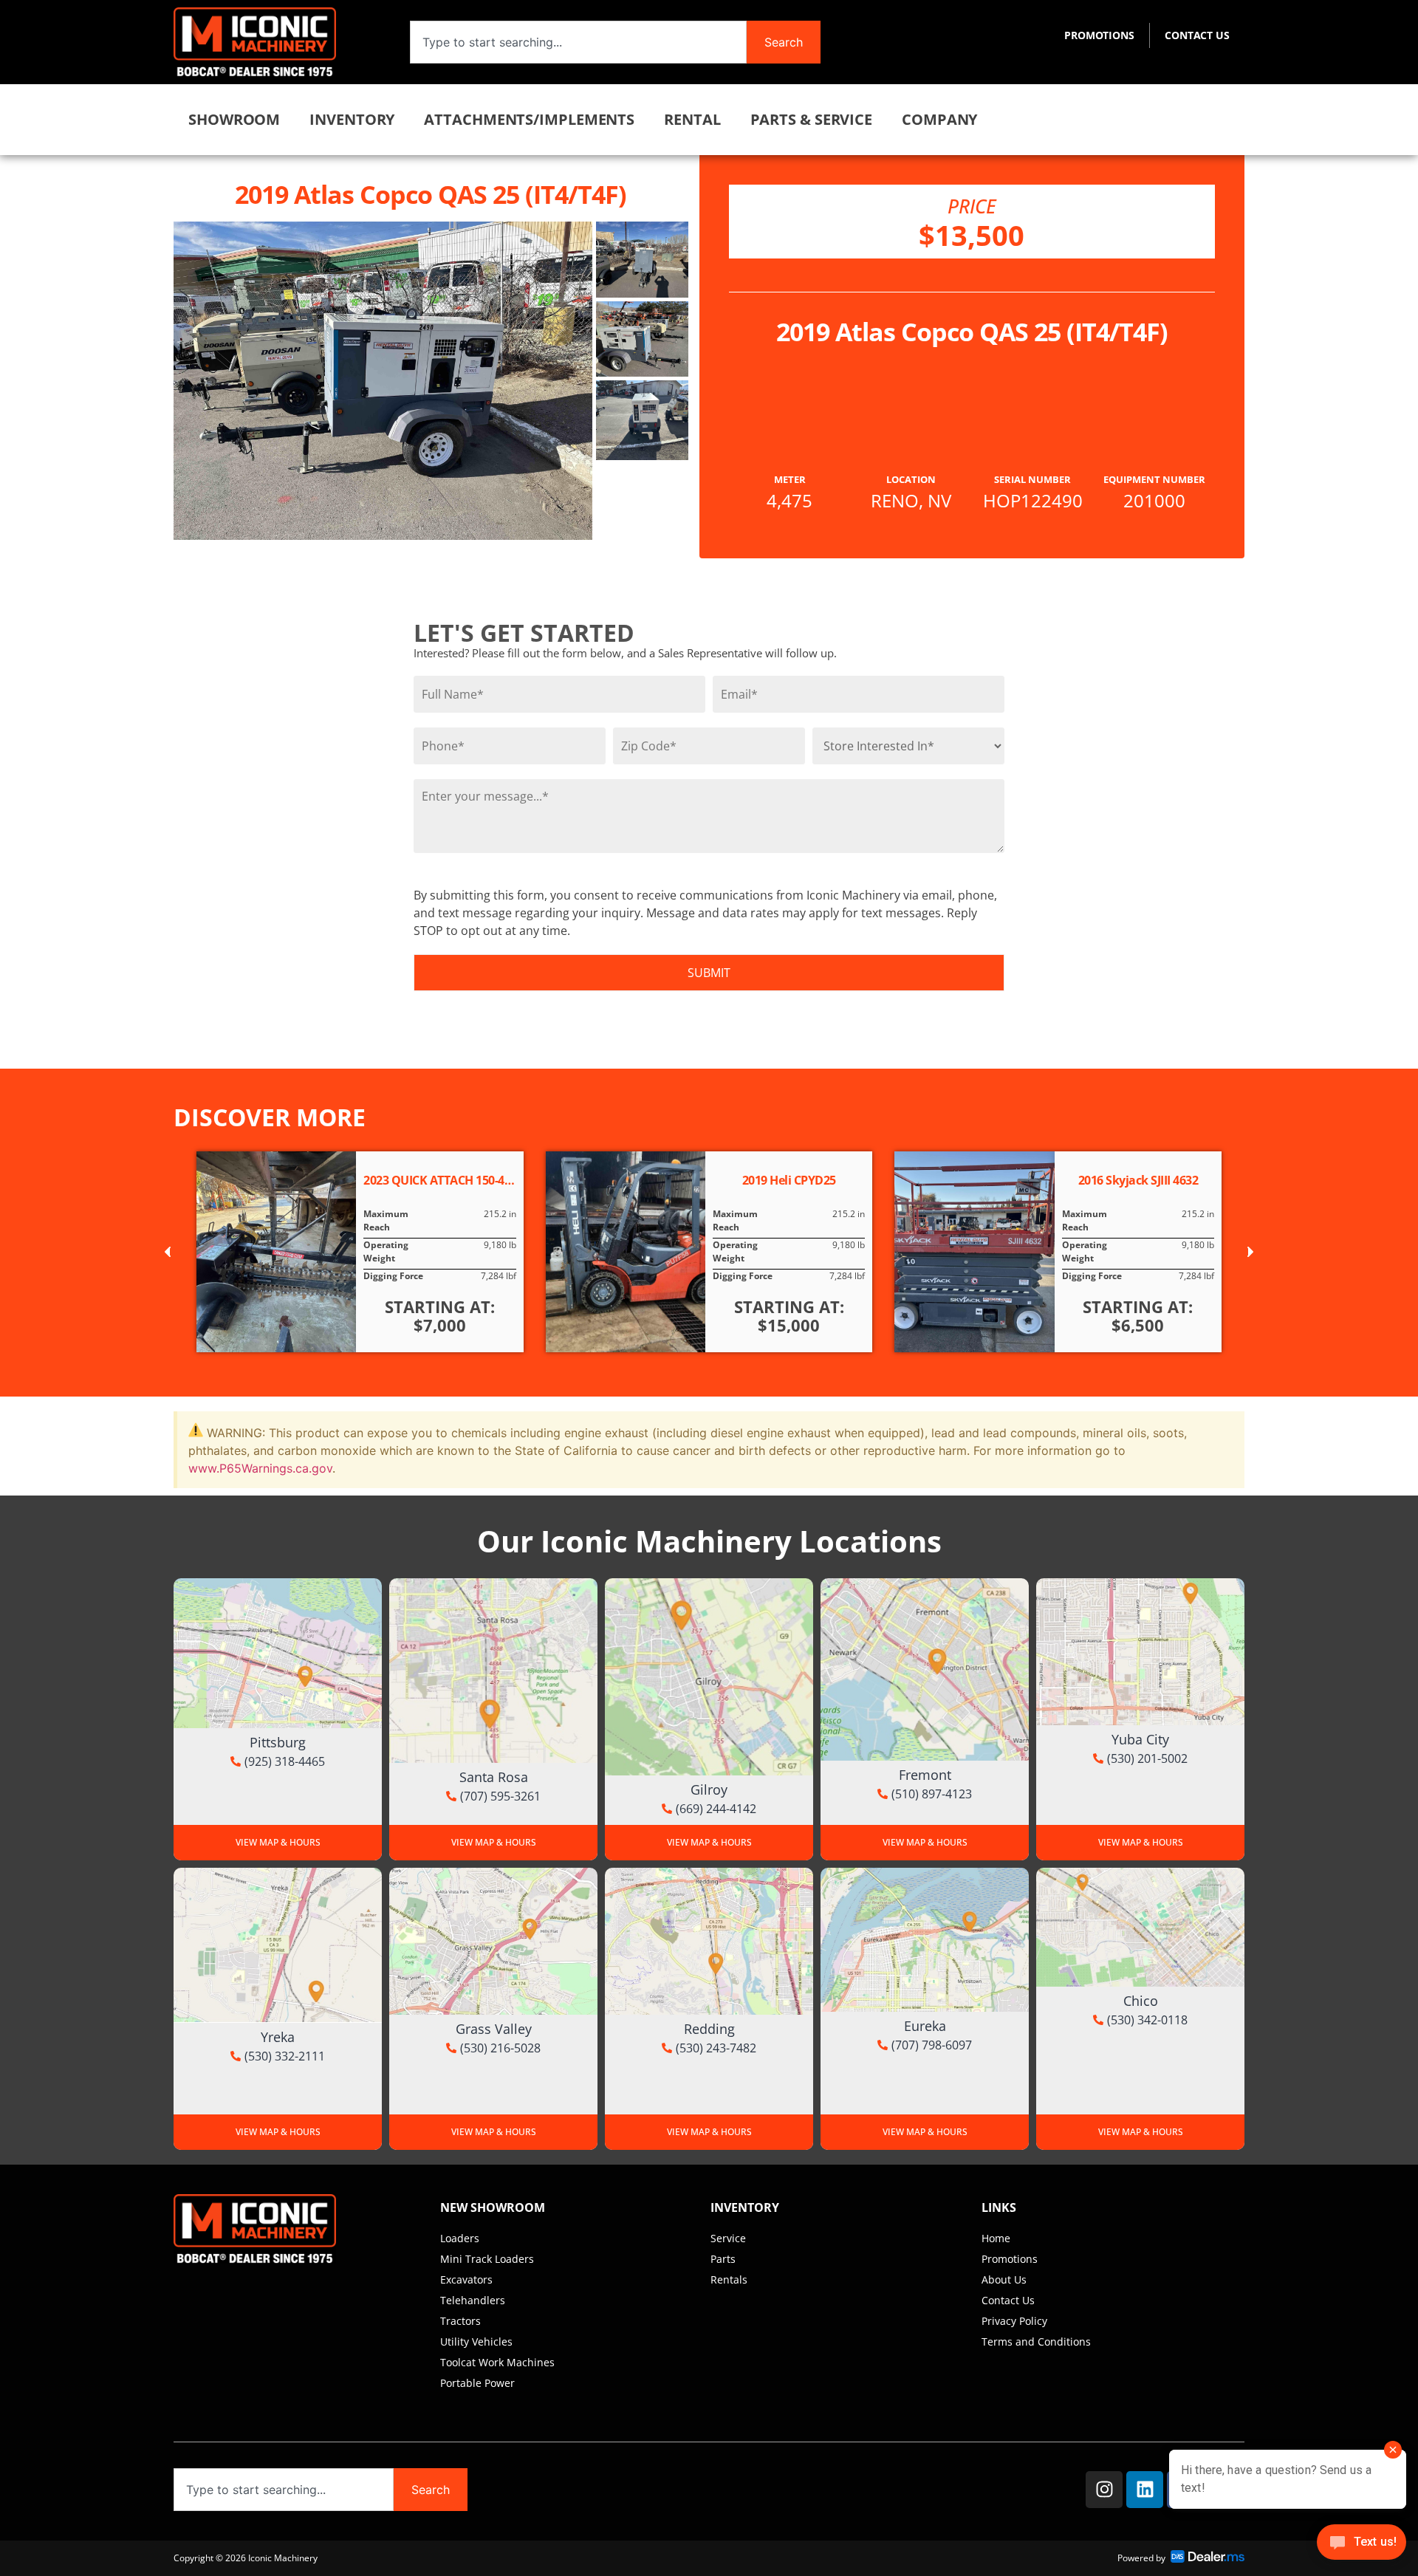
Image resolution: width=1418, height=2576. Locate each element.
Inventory (352, 119)
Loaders (460, 2238)
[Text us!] (1362, 2546)
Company (939, 119)
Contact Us (1197, 35)
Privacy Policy (1014, 2321)
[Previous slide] (168, 1251)
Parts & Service (812, 119)
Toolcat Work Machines (497, 2362)
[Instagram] (1104, 2490)
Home (996, 2238)
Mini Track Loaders (487, 2259)
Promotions (1099, 35)
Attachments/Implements (529, 119)
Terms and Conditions (1036, 2342)
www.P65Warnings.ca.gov (260, 1468)
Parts (723, 2259)
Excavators (466, 2279)
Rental (692, 119)
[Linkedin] (1145, 2490)
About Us (1004, 2279)
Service (728, 2238)
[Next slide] (1250, 1251)
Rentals (729, 2279)
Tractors (460, 2321)
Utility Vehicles (476, 2342)
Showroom (234, 119)
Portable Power (477, 2383)
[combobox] (578, 42)
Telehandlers (473, 2300)
